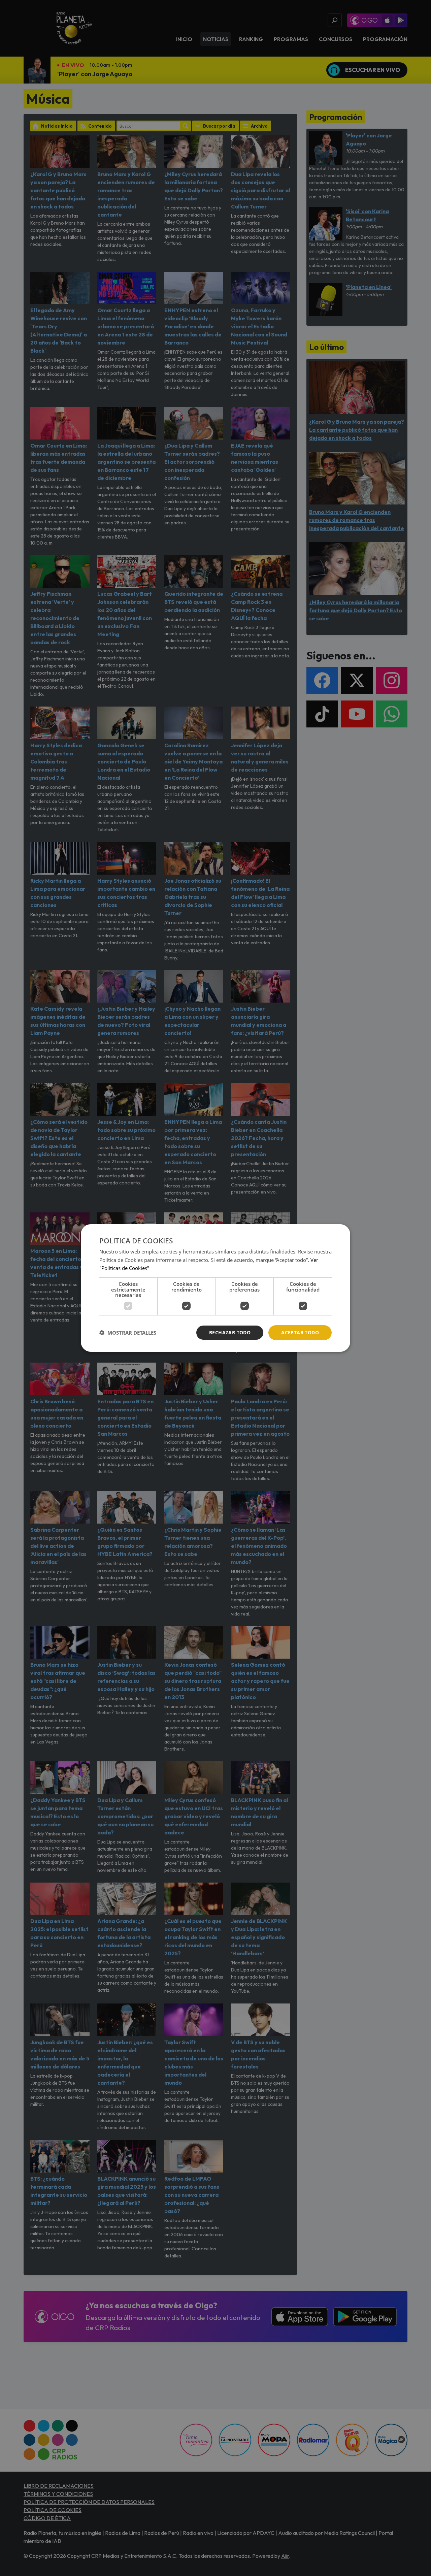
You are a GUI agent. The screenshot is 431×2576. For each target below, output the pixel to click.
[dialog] (215, 1288)
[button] (128, 1333)
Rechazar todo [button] (230, 1332)
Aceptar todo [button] (300, 1332)
